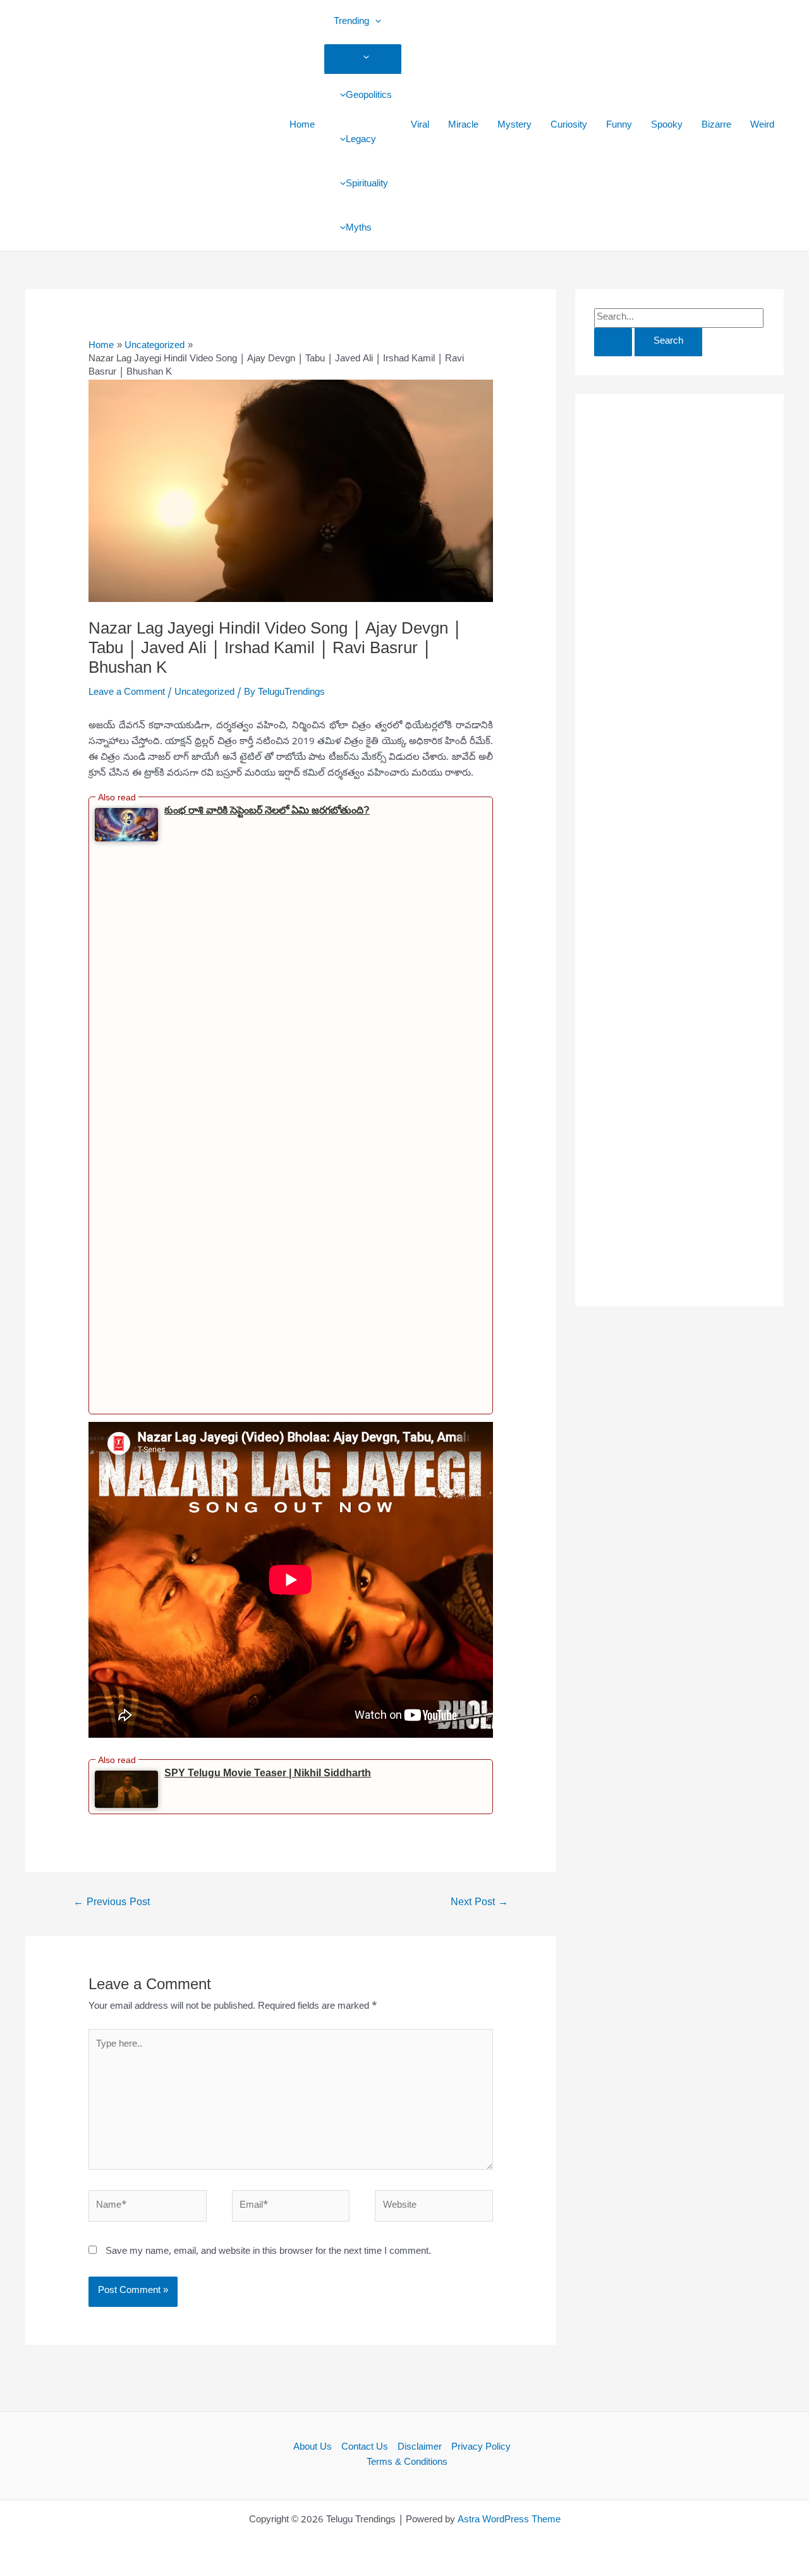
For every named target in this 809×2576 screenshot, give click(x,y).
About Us (313, 2448)
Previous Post (112, 1903)
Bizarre (716, 126)
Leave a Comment (127, 693)
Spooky (667, 126)
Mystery (514, 126)
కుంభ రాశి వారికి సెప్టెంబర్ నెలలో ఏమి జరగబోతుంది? (267, 810)
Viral (420, 126)
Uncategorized (204, 693)
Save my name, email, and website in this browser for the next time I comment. (268, 2252)
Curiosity (569, 126)
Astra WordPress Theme (509, 2520)
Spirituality (367, 184)
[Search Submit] (613, 342)
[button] (375, 22)
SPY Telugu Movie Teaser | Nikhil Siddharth (268, 1773)
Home (302, 126)
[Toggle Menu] (363, 58)
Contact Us (365, 2448)
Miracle (463, 126)
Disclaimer (420, 2448)
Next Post (479, 1903)
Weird (762, 126)
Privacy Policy (481, 2448)
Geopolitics (369, 96)
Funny (619, 126)
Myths (359, 229)
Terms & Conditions (407, 2463)
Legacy (361, 140)
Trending (351, 22)
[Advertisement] (130, 1125)
